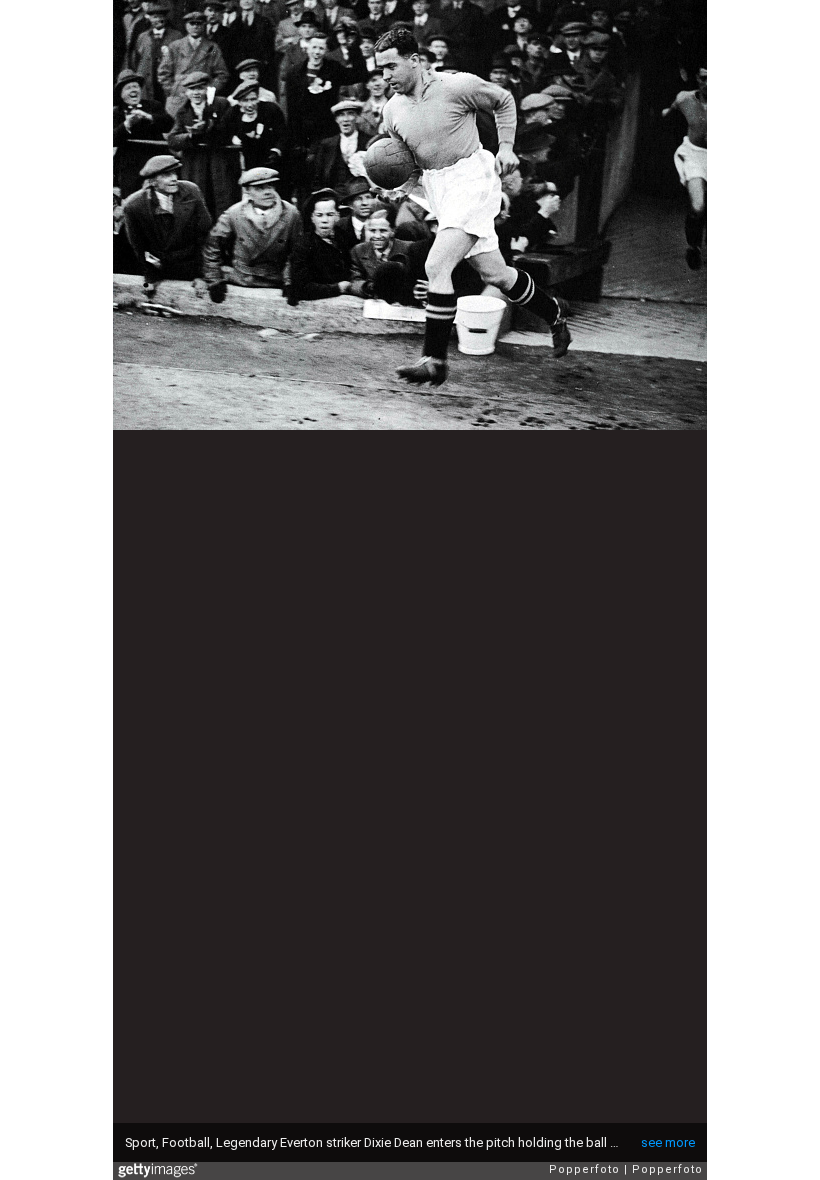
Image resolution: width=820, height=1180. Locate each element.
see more (668, 1142)
